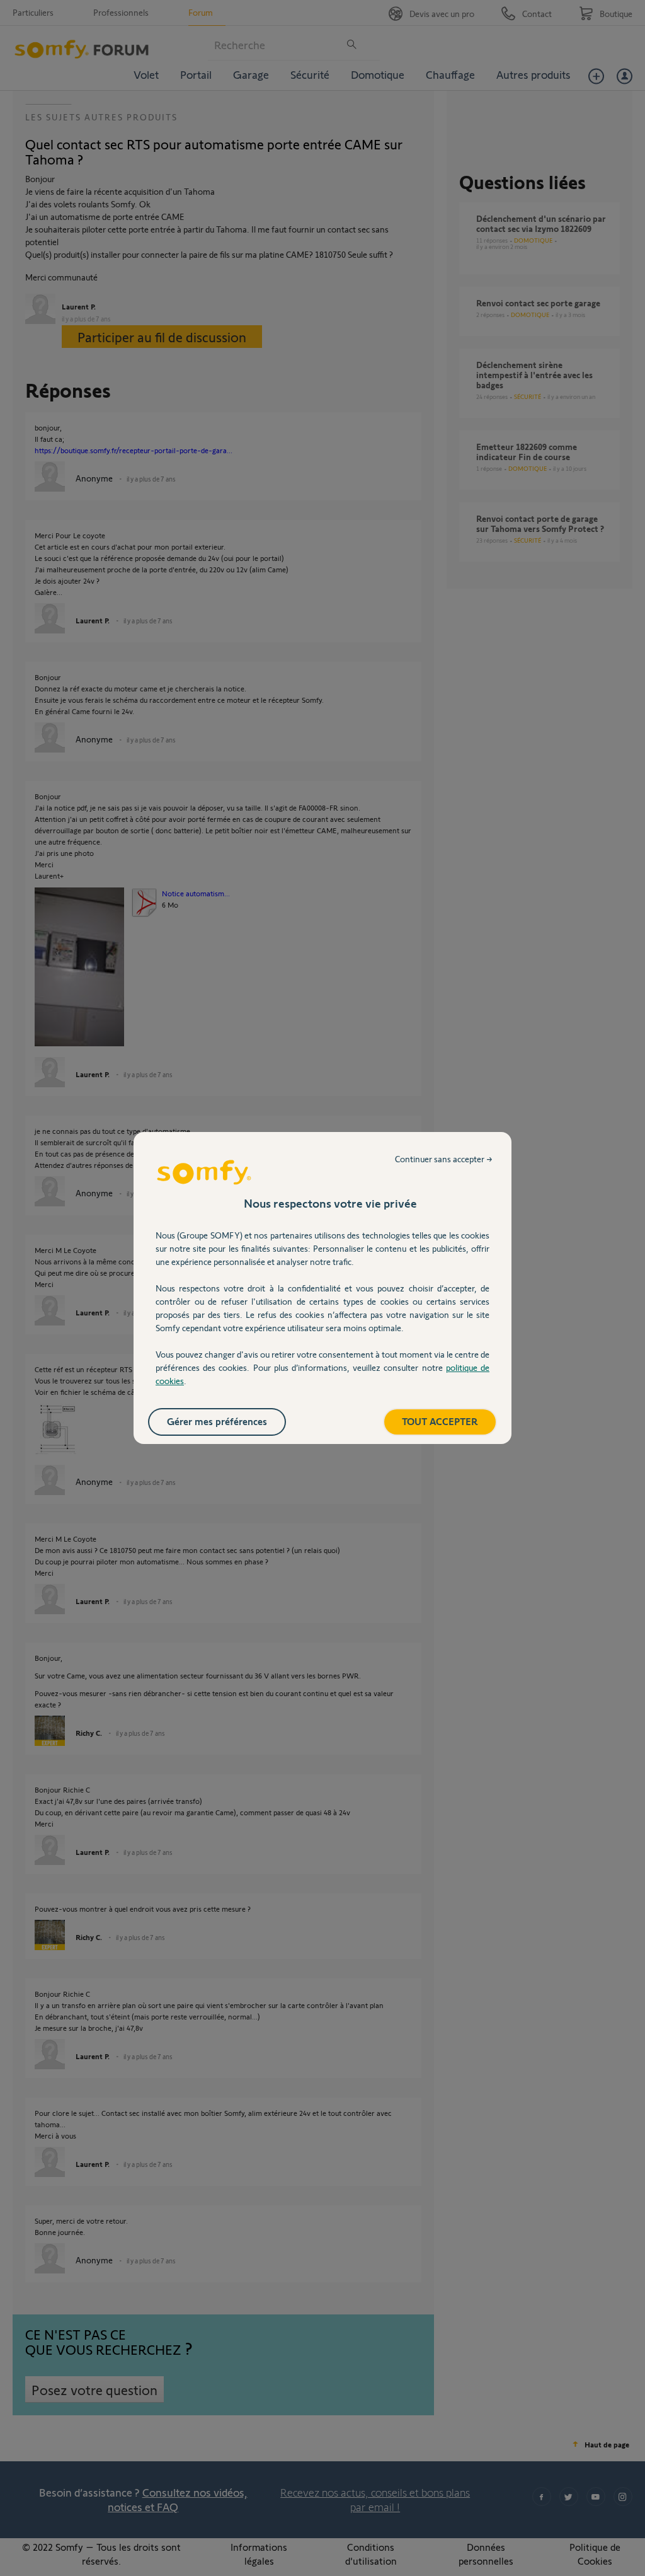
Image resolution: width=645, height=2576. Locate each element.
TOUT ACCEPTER (440, 1421)
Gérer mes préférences (217, 1421)
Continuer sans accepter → (444, 1159)
